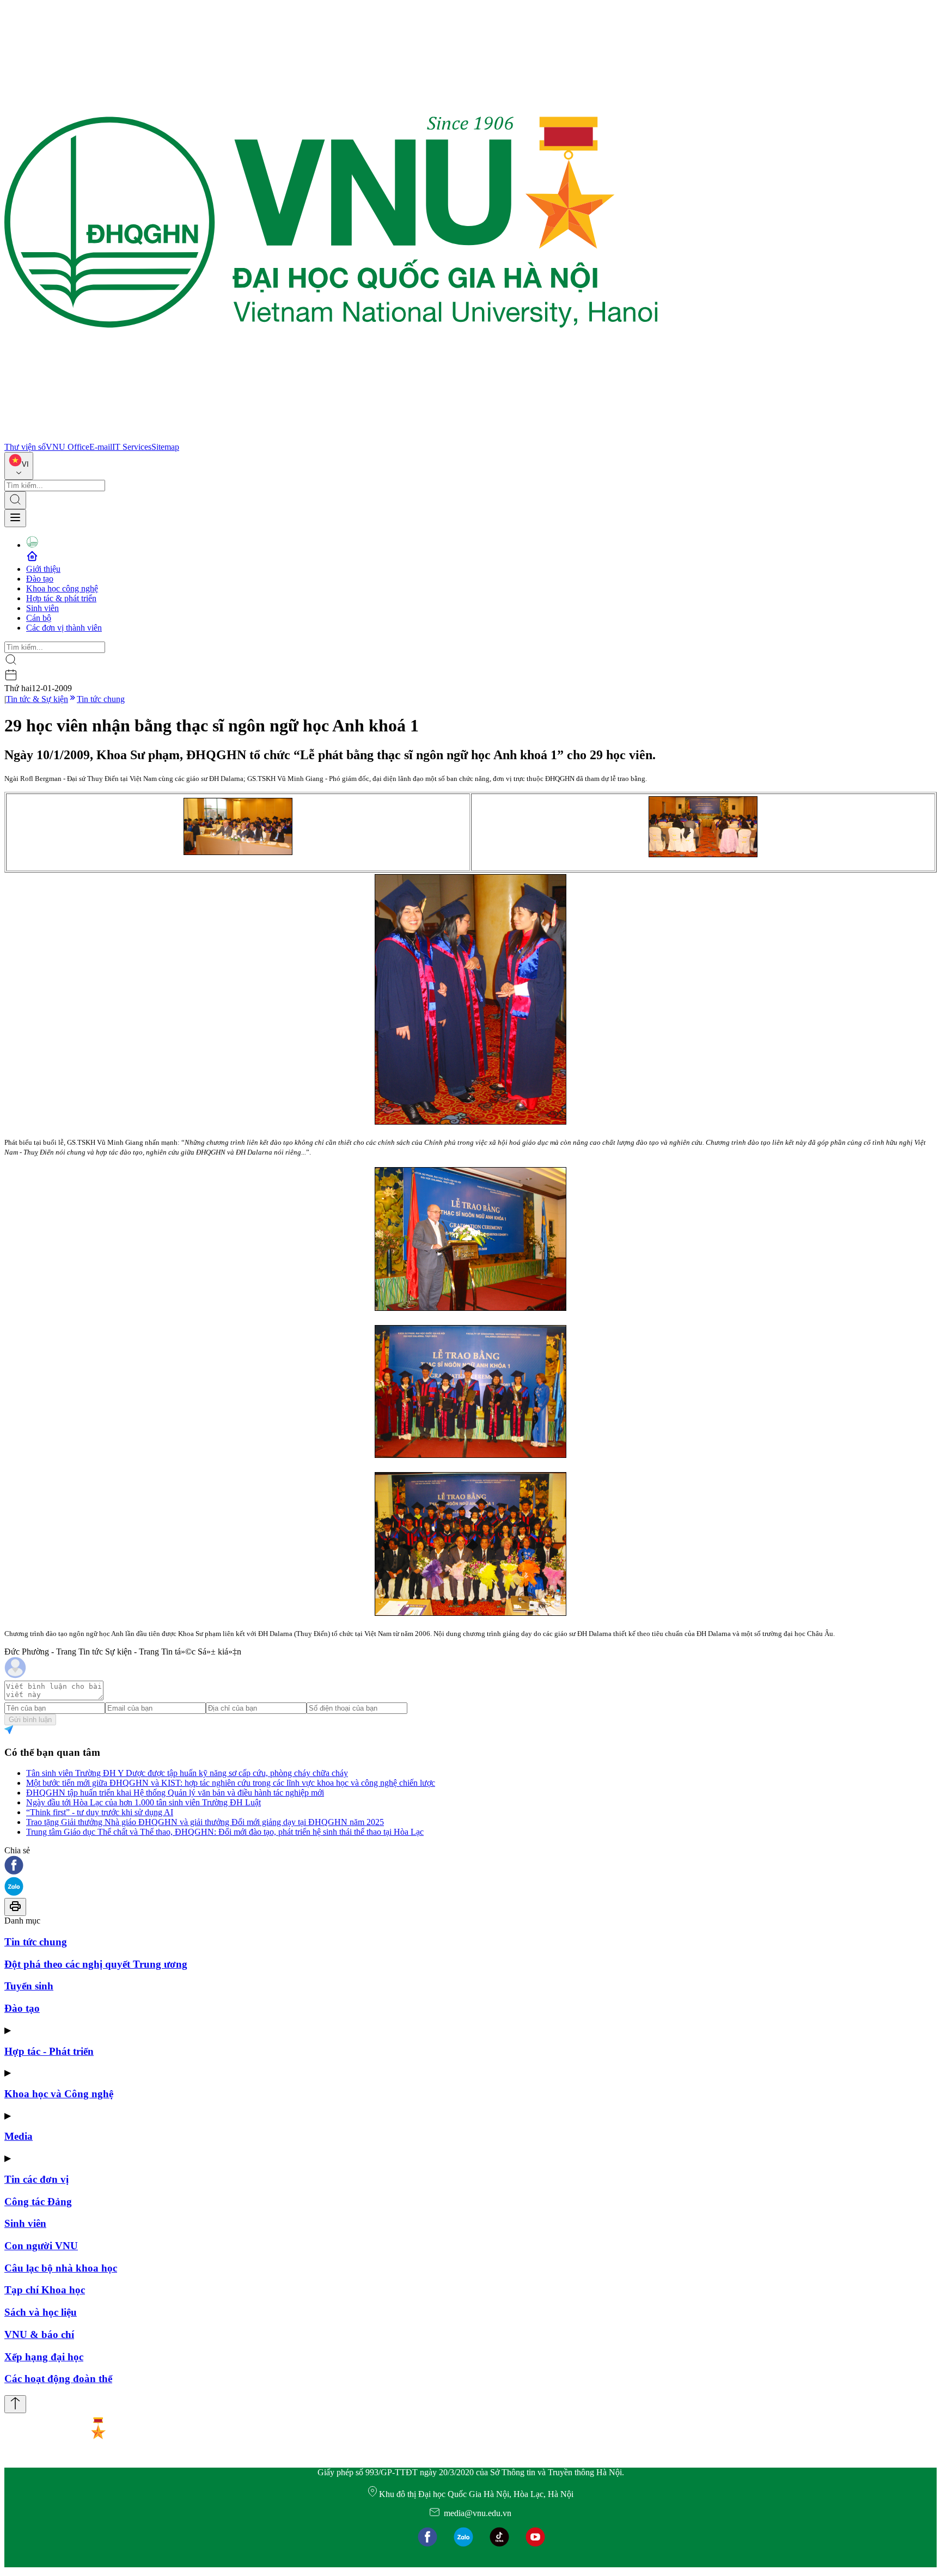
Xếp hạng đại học (44, 2357)
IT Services (132, 447)
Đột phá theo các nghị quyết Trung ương (96, 1964)
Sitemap (165, 447)
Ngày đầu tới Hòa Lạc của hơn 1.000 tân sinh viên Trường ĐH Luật (143, 1802)
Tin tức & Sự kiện (37, 699)
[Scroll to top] (15, 2404)
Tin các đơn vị (36, 2179)
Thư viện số (25, 447)
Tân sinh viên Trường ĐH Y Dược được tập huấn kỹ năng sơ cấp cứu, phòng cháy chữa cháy (187, 1773)
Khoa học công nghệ (62, 588)
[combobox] (19, 466)
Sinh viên (42, 608)
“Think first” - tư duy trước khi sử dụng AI (100, 1812)
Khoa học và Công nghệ (59, 2094)
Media (19, 2136)
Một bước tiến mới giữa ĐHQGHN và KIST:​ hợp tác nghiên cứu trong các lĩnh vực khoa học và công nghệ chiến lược (231, 1783)
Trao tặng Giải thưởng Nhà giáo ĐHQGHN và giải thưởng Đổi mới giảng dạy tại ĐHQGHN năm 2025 (205, 1822)
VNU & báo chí (39, 2334)
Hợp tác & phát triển (61, 598)
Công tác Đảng (38, 2202)
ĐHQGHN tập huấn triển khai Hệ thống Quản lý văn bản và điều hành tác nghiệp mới (175, 1793)
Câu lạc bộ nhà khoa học (61, 2268)
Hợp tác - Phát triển (49, 2051)
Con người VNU (41, 2246)
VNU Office (68, 447)
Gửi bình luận (30, 1720)
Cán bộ (39, 618)
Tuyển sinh (29, 1986)
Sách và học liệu (41, 2312)
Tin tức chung (101, 699)
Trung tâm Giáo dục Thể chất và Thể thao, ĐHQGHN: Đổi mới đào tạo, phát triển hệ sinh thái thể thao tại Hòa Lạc (225, 1832)
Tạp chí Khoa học (45, 2290)
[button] (471, 1866)
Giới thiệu (43, 569)
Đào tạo (40, 579)
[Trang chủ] (331, 437)
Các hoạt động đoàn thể (58, 2379)
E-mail (101, 447)
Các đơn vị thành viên (64, 628)
